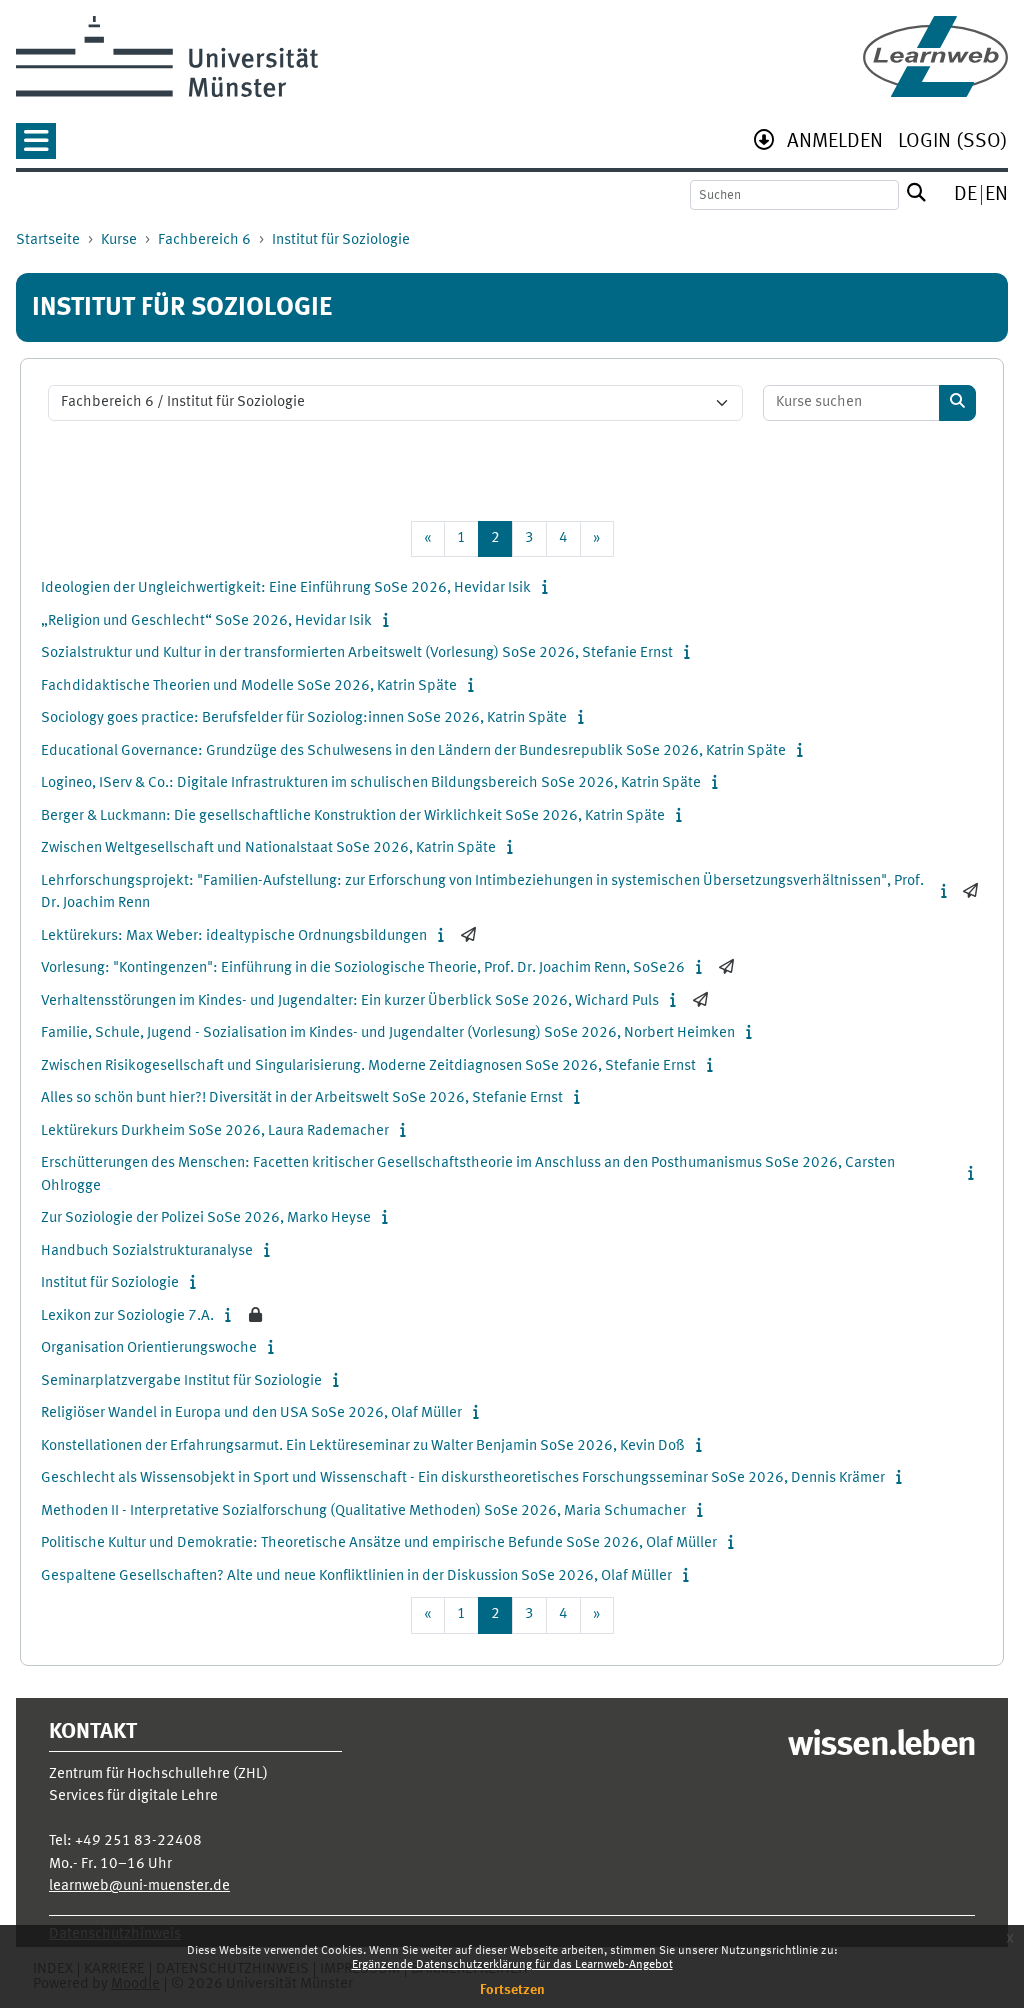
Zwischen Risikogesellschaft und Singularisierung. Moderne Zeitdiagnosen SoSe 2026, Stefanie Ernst (368, 1066)
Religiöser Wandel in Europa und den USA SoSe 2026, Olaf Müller (251, 1413)
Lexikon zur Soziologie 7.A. (127, 1316)
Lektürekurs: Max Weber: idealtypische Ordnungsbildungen (234, 936)
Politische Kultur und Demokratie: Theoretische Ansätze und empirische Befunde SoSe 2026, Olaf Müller (379, 1543)
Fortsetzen (512, 1990)
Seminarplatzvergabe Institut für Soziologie (181, 1381)
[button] (36, 147)
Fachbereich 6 (204, 240)
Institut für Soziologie (341, 240)
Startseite (48, 240)
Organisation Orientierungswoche (149, 1348)
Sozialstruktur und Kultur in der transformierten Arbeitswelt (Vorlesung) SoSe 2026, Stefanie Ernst (357, 653)
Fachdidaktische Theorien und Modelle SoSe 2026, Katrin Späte (249, 686)
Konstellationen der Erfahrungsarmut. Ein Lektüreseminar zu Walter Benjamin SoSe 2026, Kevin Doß (363, 1446)
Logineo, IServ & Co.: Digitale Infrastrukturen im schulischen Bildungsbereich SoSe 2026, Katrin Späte (371, 783)
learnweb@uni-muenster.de (139, 1886)
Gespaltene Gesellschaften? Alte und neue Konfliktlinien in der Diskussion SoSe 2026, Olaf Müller (356, 1576)
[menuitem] (835, 143)
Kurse (119, 240)
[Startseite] (935, 56)
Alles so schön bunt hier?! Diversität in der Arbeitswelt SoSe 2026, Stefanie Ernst (302, 1098)
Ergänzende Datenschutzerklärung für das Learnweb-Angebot (512, 1965)
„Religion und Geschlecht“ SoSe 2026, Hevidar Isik (206, 621)
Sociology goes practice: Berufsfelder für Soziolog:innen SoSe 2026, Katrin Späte (304, 718)
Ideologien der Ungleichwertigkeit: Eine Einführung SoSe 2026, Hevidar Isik (286, 588)
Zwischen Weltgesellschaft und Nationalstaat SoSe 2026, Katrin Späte (268, 848)
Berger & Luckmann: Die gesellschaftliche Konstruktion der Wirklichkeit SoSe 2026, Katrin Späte (353, 816)
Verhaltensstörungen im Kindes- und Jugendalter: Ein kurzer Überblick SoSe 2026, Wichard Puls (350, 1001)
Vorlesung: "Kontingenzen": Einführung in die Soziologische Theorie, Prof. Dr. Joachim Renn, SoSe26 (363, 968)
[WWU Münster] (167, 56)
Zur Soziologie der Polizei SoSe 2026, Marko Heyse (206, 1218)
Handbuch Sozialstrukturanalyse (147, 1251)
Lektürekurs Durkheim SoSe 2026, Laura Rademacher (215, 1131)
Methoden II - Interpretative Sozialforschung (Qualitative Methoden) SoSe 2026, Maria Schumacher (363, 1511)
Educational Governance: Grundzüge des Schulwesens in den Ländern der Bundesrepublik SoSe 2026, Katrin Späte (413, 751)
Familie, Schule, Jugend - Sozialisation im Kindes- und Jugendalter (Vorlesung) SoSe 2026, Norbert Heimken (388, 1033)
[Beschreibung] (549, 588)
